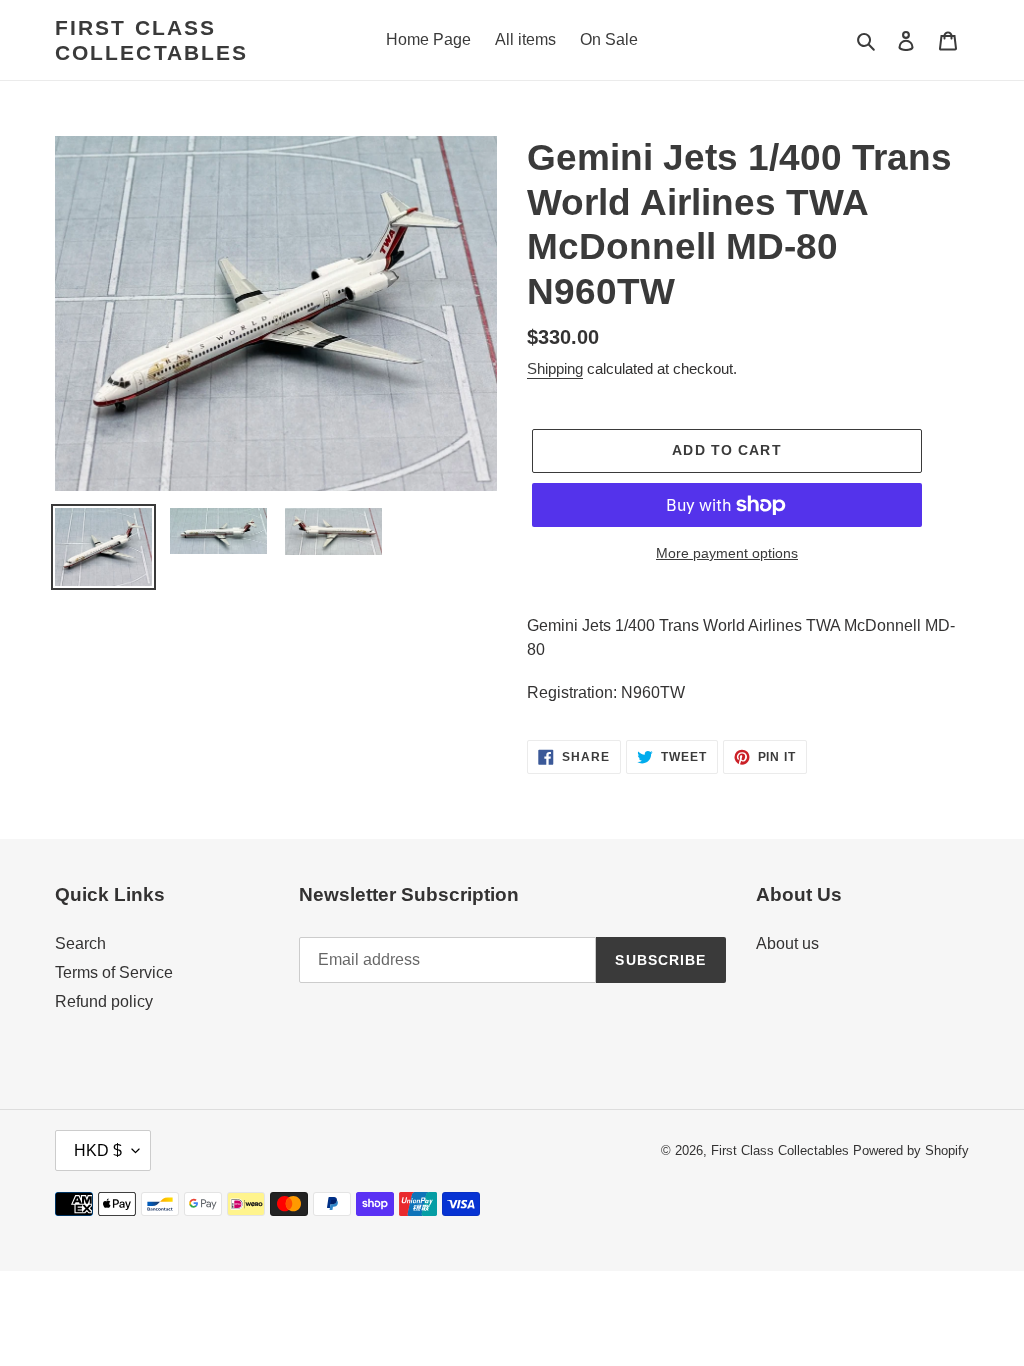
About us (787, 943)
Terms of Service (114, 972)
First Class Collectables (151, 40)
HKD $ (98, 1150)
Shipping (555, 368)
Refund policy (104, 1001)
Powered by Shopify (911, 1150)
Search (80, 943)
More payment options (727, 553)
